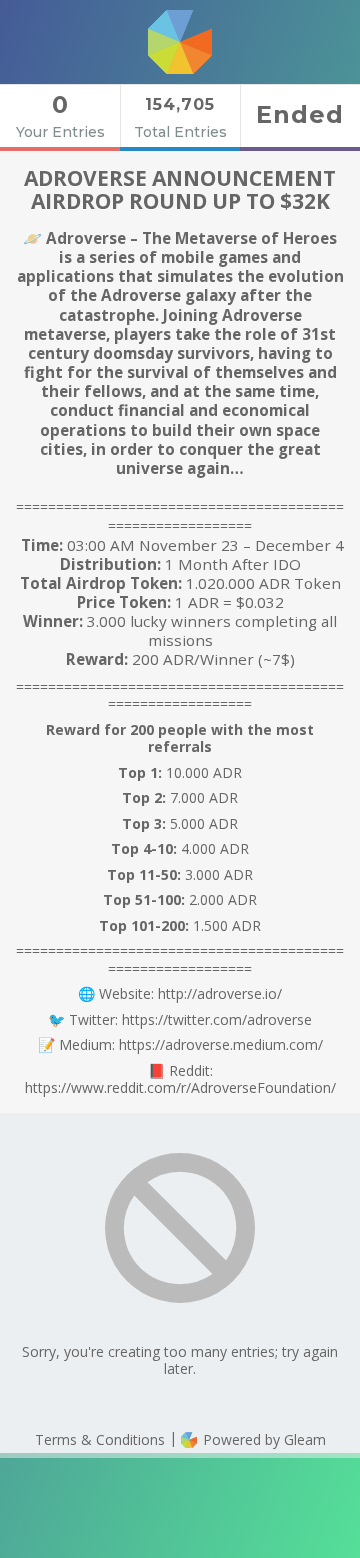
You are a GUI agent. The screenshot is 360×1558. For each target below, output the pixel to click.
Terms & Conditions (100, 1439)
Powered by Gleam (262, 1439)
